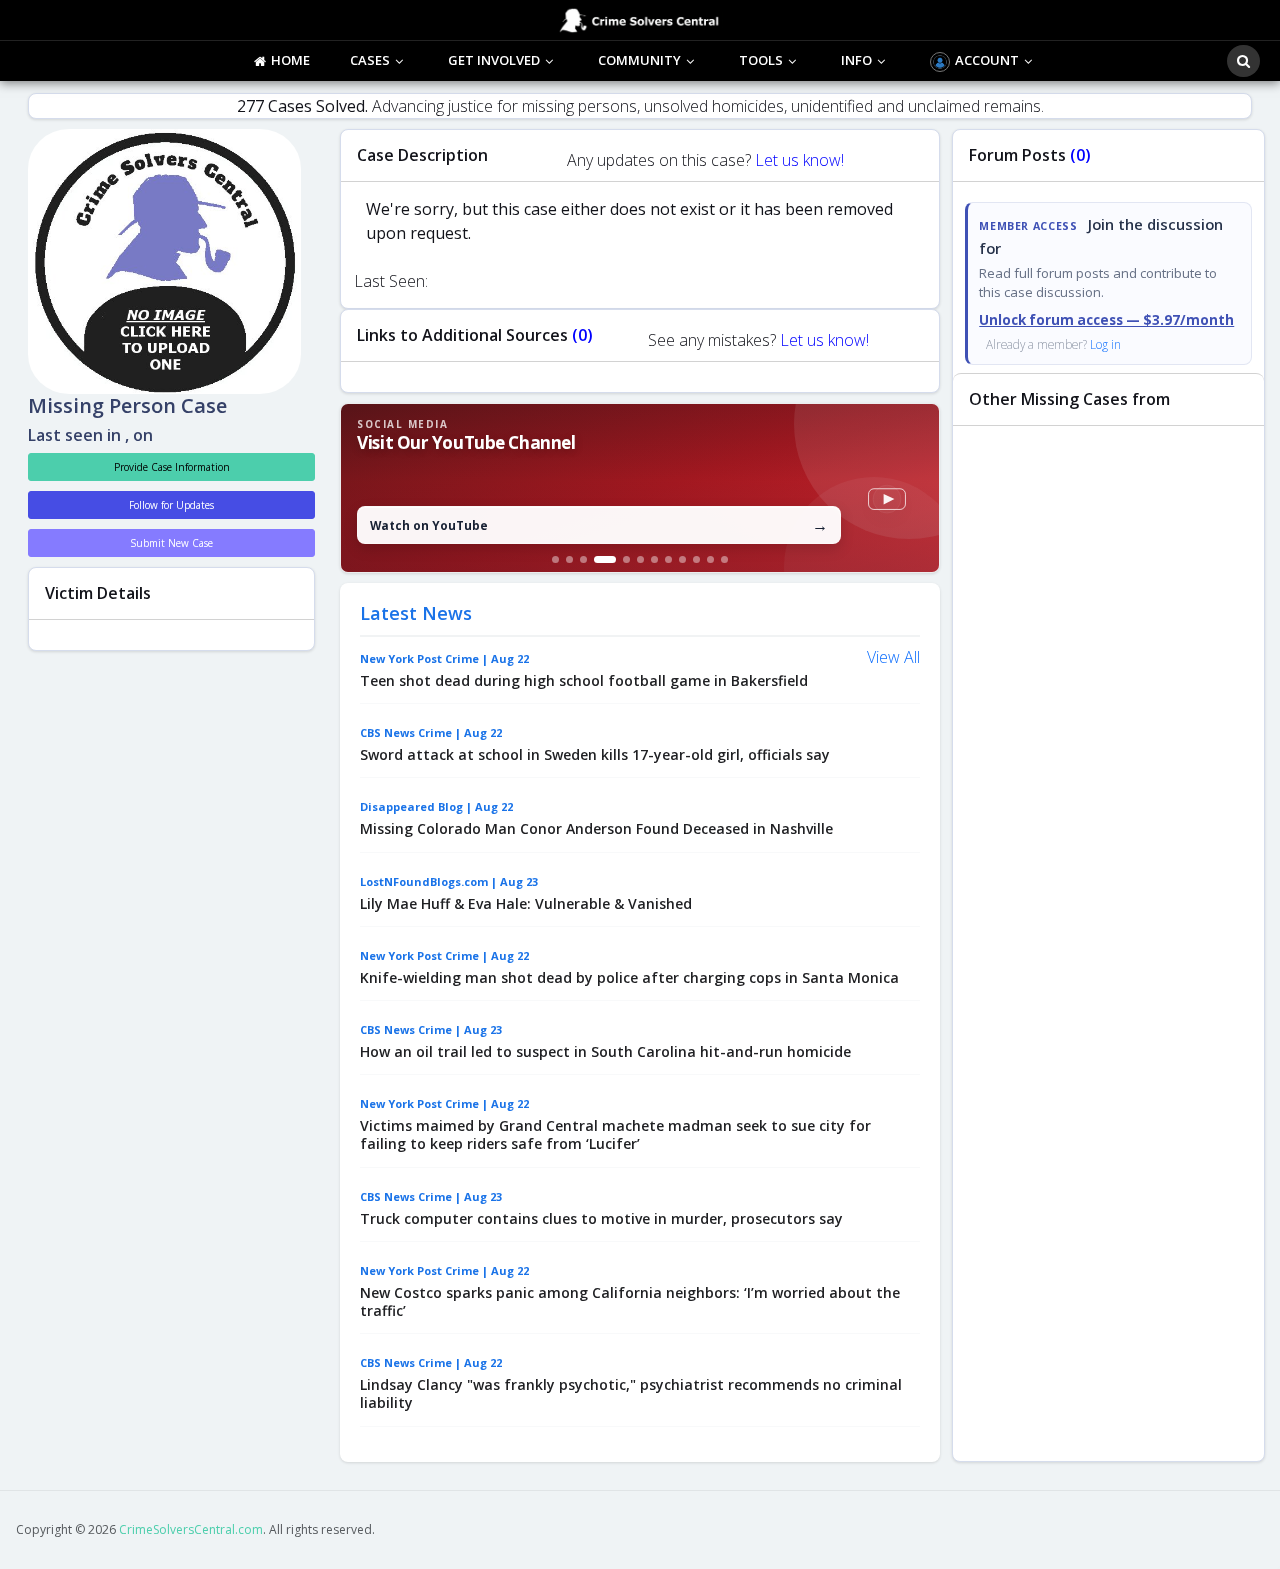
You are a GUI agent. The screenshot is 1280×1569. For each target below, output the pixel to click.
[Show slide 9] (682, 559)
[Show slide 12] (724, 559)
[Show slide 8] (668, 559)
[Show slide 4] (605, 559)
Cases (370, 60)
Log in (1105, 344)
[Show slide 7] (654, 559)
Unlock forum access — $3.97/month (1106, 320)
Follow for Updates (171, 505)
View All (893, 657)
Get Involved (494, 60)
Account (987, 60)
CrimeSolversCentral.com (191, 1529)
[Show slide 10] (696, 559)
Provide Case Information (172, 467)
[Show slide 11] (710, 559)
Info (856, 60)
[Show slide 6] (640, 559)
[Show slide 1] (555, 559)
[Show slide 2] (569, 559)
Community (639, 60)
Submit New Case (171, 543)
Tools (761, 60)
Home (290, 60)
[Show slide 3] (583, 559)
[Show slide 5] (626, 559)
